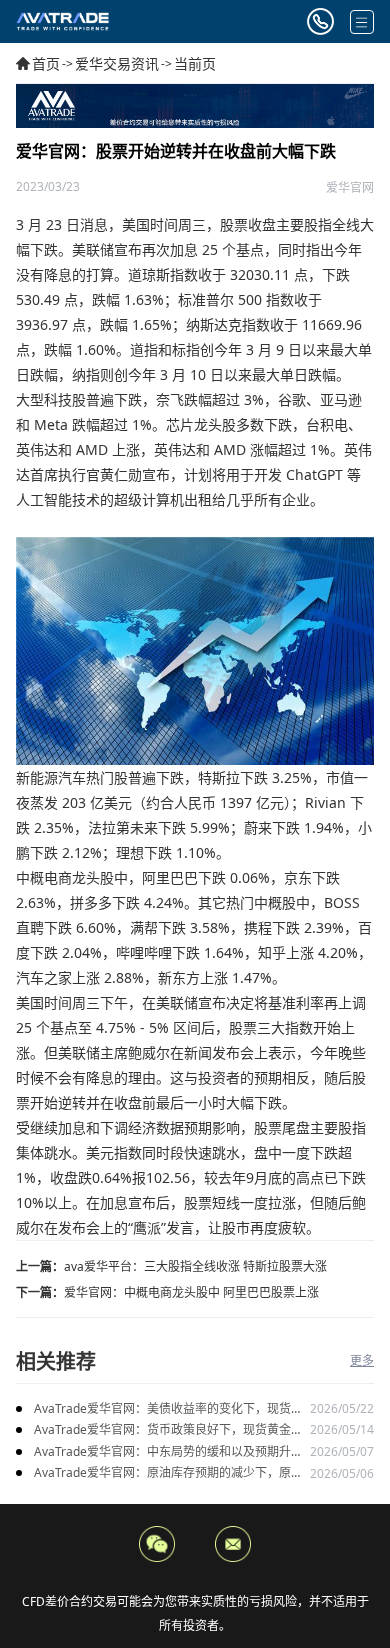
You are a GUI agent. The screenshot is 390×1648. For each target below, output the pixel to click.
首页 (46, 63)
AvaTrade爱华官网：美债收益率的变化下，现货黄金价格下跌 (168, 1409)
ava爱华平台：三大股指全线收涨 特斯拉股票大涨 (195, 1266)
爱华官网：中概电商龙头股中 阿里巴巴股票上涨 (191, 1292)
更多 (362, 1360)
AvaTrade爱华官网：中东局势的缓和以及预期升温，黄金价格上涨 (162, 1452)
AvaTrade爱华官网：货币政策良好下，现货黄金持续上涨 (168, 1430)
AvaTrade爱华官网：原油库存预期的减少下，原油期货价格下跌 (168, 1473)
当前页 (195, 63)
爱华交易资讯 (117, 63)
